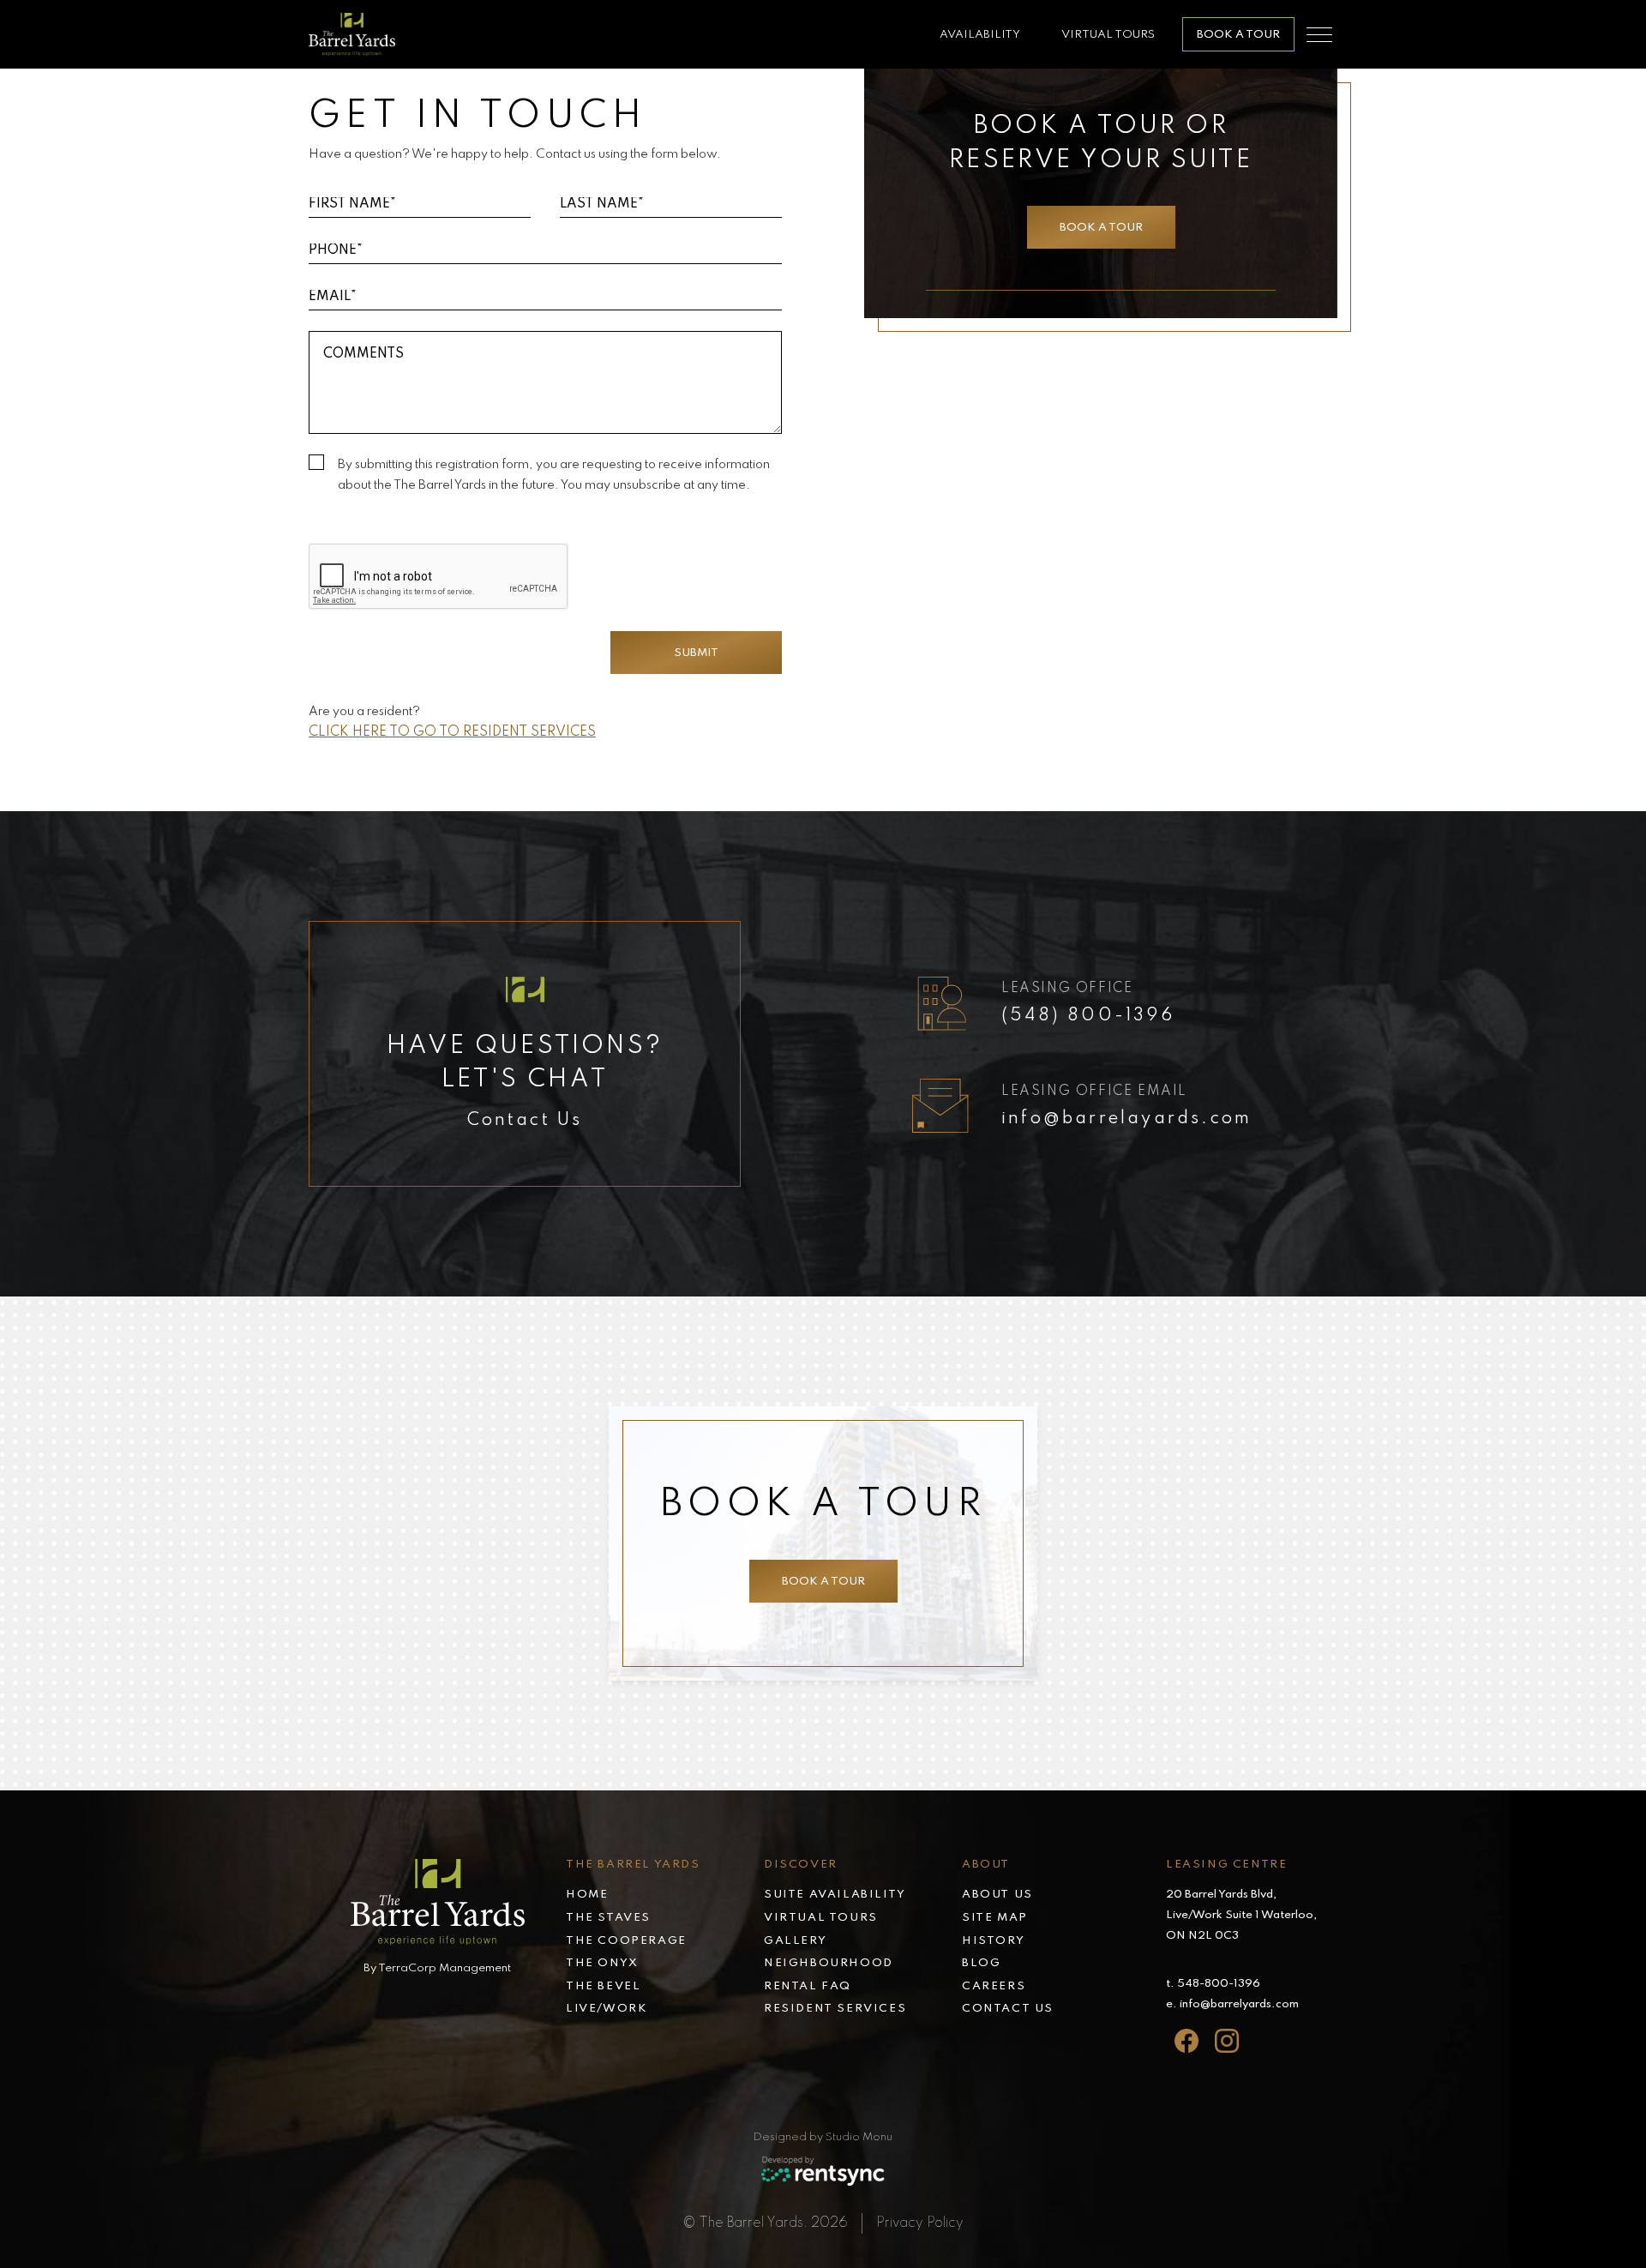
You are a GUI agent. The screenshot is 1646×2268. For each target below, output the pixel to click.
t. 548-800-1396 (1213, 1984)
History (993, 1941)
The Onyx (602, 1963)
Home (587, 1895)
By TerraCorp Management (437, 1968)
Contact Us (1008, 2009)
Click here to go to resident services (452, 732)
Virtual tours (821, 1918)
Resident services (835, 2009)
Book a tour (1238, 35)
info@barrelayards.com (1126, 1119)
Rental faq (808, 1986)
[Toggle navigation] (1319, 34)
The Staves (608, 1918)
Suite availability (835, 1895)
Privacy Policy (920, 2223)
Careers (994, 1986)
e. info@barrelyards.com (1232, 2004)
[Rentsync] (823, 2171)
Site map (995, 1918)
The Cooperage (626, 1941)
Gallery (795, 1941)
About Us (997, 1895)
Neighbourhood (829, 1963)
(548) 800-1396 (1088, 1016)
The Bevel (603, 1986)
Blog (981, 1963)
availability (980, 35)
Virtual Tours (1108, 35)
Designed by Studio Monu (823, 2137)
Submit (696, 653)
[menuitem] (665, 1896)
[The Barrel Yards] (352, 34)
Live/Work (607, 2009)
